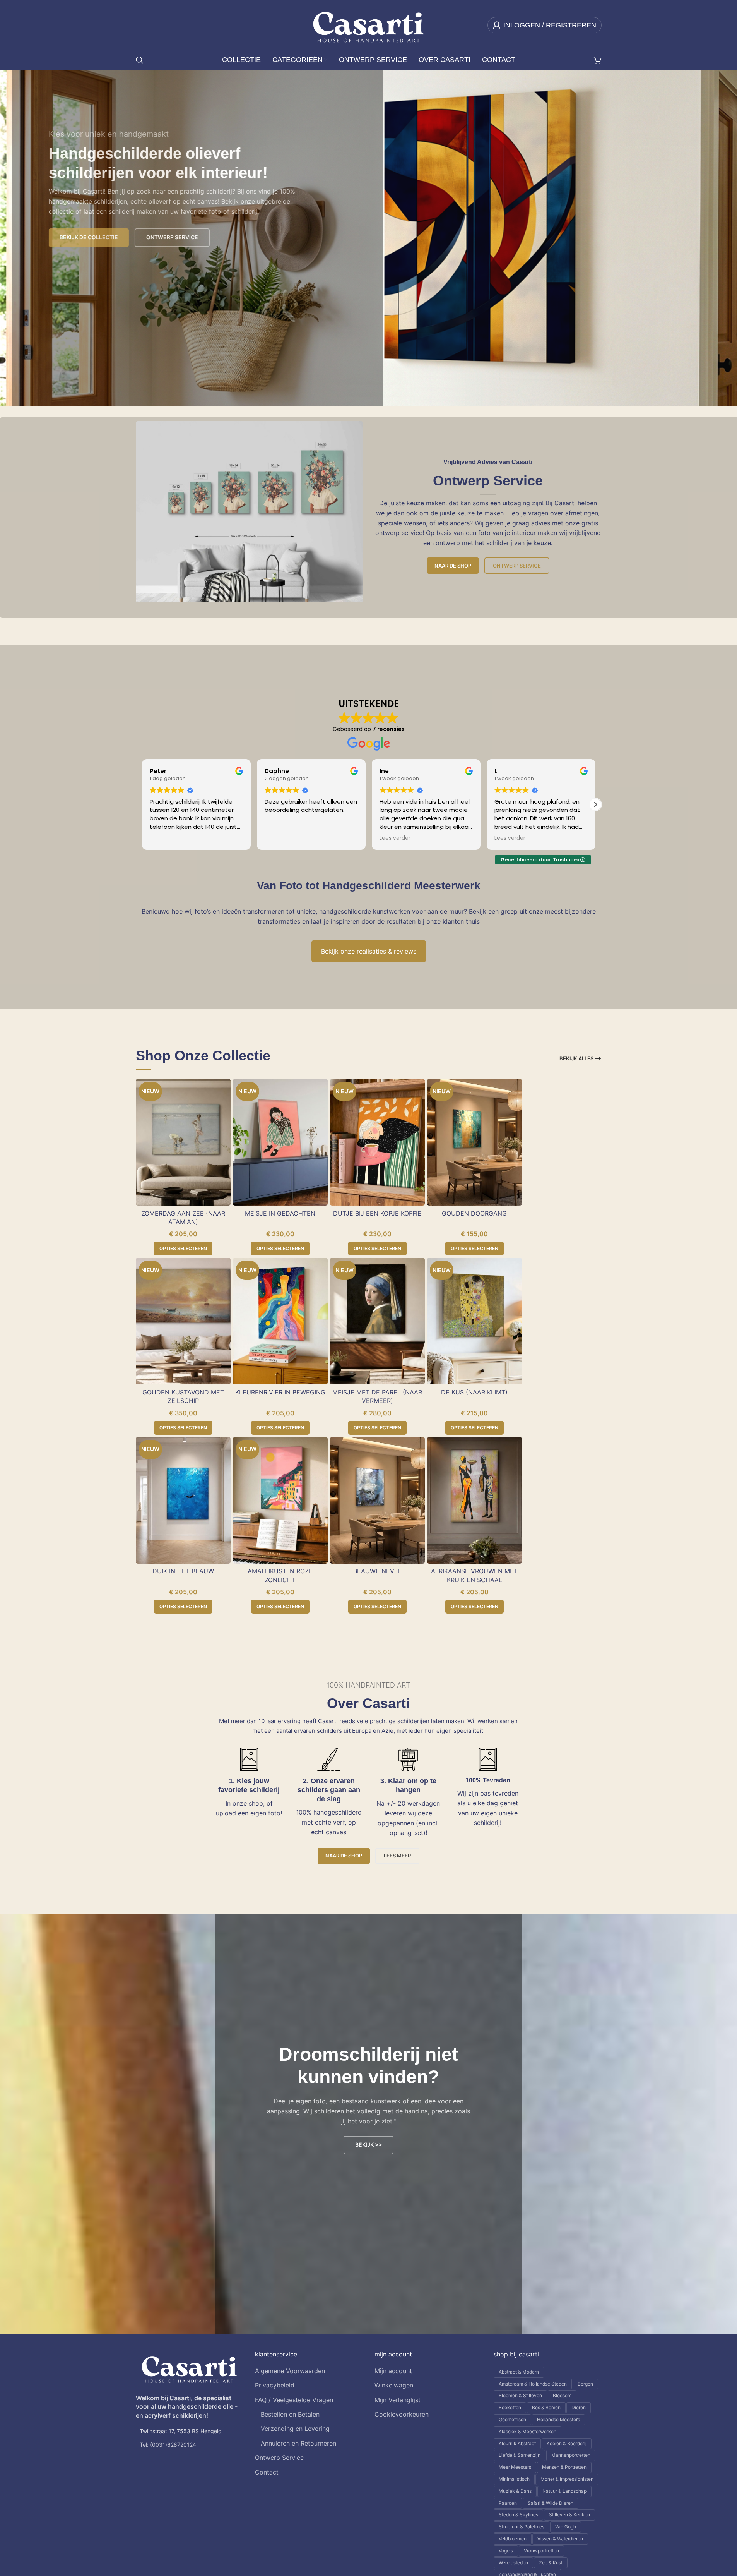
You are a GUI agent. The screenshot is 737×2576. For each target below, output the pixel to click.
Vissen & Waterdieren (560, 2539)
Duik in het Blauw (183, 1571)
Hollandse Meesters (558, 2419)
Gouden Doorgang (474, 1213)
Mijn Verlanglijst (398, 2400)
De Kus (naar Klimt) (474, 1392)
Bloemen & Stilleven (520, 2395)
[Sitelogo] (368, 24)
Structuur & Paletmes (522, 2527)
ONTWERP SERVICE (161, 237)
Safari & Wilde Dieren (551, 2503)
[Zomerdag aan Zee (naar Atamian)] (183, 1142)
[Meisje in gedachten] (280, 1142)
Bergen (585, 2384)
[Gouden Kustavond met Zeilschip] (183, 1321)
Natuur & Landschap (564, 2491)
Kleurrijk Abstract (517, 2443)
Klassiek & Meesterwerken (528, 2431)
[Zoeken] (140, 60)
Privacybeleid (275, 2385)
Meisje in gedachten (280, 1213)
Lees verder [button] (280, 838)
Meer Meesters (515, 2467)
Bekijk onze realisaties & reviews (369, 951)
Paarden (508, 2503)
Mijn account (393, 2371)
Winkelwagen (394, 2385)
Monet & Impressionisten (567, 2479)
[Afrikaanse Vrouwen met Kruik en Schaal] (475, 1500)
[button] (595, 804)
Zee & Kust (551, 2563)
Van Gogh (566, 2527)
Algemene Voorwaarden (290, 2371)
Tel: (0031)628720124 (168, 2445)
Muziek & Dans (515, 2491)
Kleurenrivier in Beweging (280, 1392)
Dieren (579, 2407)
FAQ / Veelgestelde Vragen (294, 2400)
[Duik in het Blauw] (183, 1500)
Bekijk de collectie (77, 237)
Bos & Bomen (546, 2407)
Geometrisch (512, 2419)
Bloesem (562, 2395)
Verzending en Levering (295, 2429)
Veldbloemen (513, 2539)
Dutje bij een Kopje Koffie (377, 1213)
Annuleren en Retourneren (298, 2443)
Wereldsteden (513, 2563)
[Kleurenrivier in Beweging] (280, 1321)
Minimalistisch (514, 2479)
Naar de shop (453, 566)
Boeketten (510, 2407)
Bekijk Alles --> (580, 1059)
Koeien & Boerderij (567, 2443)
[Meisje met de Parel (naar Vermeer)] (377, 1321)
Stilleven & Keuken (569, 2515)
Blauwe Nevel (377, 1571)
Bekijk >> (368, 2145)
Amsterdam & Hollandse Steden (533, 2384)
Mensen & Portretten (564, 2467)
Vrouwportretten (541, 2551)
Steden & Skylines (518, 2515)
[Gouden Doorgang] (475, 1142)
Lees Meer (397, 1856)
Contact (267, 2472)
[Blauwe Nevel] (377, 1500)
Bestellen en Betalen (290, 2414)
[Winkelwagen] (598, 60)
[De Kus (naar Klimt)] (475, 1321)
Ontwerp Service (517, 566)
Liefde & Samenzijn (520, 2455)
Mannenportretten (571, 2455)
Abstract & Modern (519, 2372)
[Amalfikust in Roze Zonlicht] (280, 1500)
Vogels (506, 2551)
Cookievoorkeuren (402, 2414)
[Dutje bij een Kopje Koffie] (377, 1142)
